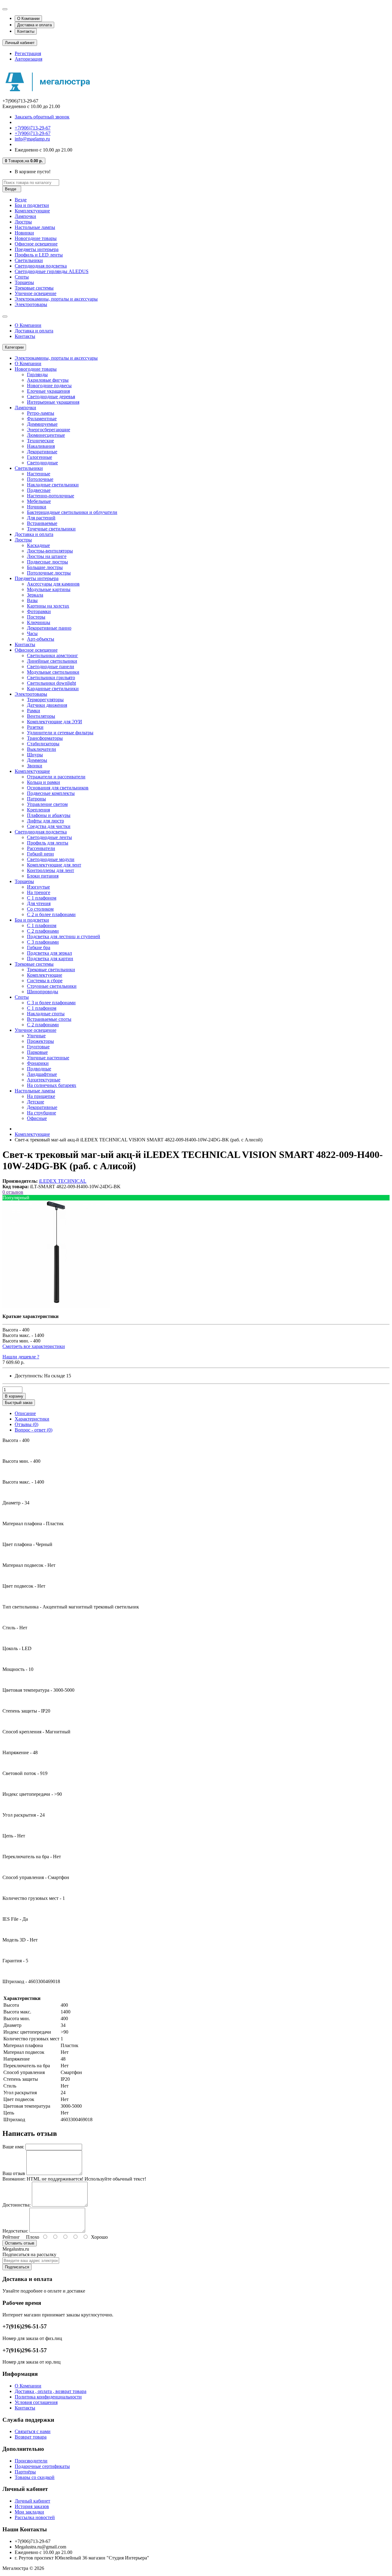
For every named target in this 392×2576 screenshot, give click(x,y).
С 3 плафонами (43, 942)
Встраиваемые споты (49, 1019)
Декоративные (42, 452)
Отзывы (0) (26, 1424)
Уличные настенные (48, 1058)
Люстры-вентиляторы (50, 551)
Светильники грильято (51, 678)
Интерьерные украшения (53, 402)
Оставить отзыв (20, 2243)
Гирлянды (37, 374)
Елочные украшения (48, 391)
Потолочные (40, 479)
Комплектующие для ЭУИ (55, 722)
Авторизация (28, 59)
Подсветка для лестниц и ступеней (64, 936)
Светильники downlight (51, 683)
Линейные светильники (52, 661)
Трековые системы (34, 288)
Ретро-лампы (41, 413)
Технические (40, 441)
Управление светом (47, 804)
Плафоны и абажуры (49, 815)
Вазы (32, 600)
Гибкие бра (39, 947)
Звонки (35, 766)
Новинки (24, 233)
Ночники (37, 507)
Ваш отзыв (14, 2173)
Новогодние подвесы (49, 386)
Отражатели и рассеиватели (56, 777)
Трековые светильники (51, 970)
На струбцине (41, 1113)
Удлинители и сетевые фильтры (60, 733)
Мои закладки (29, 2512)
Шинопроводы (43, 992)
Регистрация (28, 53)
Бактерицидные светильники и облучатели (72, 512)
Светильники (29, 260)
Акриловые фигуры (48, 380)
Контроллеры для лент (51, 870)
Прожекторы (40, 1041)
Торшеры (24, 282)
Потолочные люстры (49, 573)
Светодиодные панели (51, 666)
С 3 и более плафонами (51, 1003)
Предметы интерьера (37, 249)
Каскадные (38, 545)
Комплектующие (32, 211)
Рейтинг (11, 2237)
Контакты (26, 31)
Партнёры (25, 2472)
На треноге (39, 892)
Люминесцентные (46, 435)
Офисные (37, 1118)
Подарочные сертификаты (42, 2466)
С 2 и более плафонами (51, 914)
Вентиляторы (41, 716)
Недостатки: (15, 2231)
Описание (25, 1413)
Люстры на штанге (47, 556)
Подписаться (17, 2267)
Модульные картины (49, 589)
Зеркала (35, 595)
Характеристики (32, 1419)
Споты (22, 277)
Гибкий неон (40, 854)
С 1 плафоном (42, 898)
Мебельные (39, 501)
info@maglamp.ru (32, 139)
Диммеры (37, 760)
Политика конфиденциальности (48, 2397)
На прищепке (41, 1096)
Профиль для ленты (48, 843)
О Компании (28, 19)
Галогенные (40, 457)
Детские (36, 1102)
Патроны (36, 799)
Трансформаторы (45, 738)
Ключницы (39, 622)
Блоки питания (43, 876)
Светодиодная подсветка (41, 266)
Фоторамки (39, 611)
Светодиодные (42, 463)
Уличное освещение (36, 293)
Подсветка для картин (50, 959)
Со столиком (40, 909)
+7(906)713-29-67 (33, 128)
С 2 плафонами (43, 931)
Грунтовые (38, 1047)
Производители (31, 2461)
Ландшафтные (42, 1074)
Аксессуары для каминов (53, 584)
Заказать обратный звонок (42, 117)
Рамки (34, 711)
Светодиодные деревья (51, 397)
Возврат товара (31, 2437)
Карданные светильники (53, 689)
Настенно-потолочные (51, 496)
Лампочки (25, 216)
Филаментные (42, 419)
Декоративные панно (49, 628)
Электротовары (31, 304)
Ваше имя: (13, 2147)
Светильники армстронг (53, 655)
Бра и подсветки (32, 205)
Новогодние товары (36, 238)
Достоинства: (17, 2205)
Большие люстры (45, 567)
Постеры (36, 617)
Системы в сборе (45, 981)
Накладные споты (46, 1014)
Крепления (38, 810)
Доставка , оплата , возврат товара (51, 2391)
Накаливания (41, 446)
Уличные (36, 1036)
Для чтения (39, 903)
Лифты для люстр (45, 821)
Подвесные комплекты (51, 793)
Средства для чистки (49, 826)
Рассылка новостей (35, 2517)
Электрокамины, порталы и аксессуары (56, 299)
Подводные (39, 1069)
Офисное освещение (36, 244)
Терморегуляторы (45, 700)
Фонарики (38, 1063)
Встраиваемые (42, 523)
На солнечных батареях (52, 1085)
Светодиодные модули (51, 859)
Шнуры (35, 755)
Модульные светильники (53, 672)
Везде (21, 200)
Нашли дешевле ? (21, 1357)
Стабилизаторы (43, 744)
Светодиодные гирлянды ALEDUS (52, 271)
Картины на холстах (48, 606)
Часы (32, 633)
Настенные (39, 474)
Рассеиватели (41, 848)
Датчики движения (47, 705)
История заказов (32, 2506)
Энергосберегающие (49, 430)
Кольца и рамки (43, 782)
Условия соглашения (36, 2402)
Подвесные (39, 490)
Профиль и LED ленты (39, 255)
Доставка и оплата (34, 25)
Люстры (23, 222)
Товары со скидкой (35, 2477)
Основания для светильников (58, 788)
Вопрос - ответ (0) (34, 1430)
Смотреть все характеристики (34, 1346)
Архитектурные (44, 1080)
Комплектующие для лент (54, 865)
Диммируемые (42, 424)
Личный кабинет (32, 2501)
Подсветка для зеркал (49, 953)
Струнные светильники (52, 986)
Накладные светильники (53, 485)
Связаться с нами (33, 2431)
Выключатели (41, 749)
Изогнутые (38, 887)
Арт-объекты (41, 639)
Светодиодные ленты (49, 837)
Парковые (37, 1052)
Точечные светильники (51, 529)
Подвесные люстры (47, 562)
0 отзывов (13, 1192)
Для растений (41, 518)
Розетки (35, 727)
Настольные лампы (35, 227)
